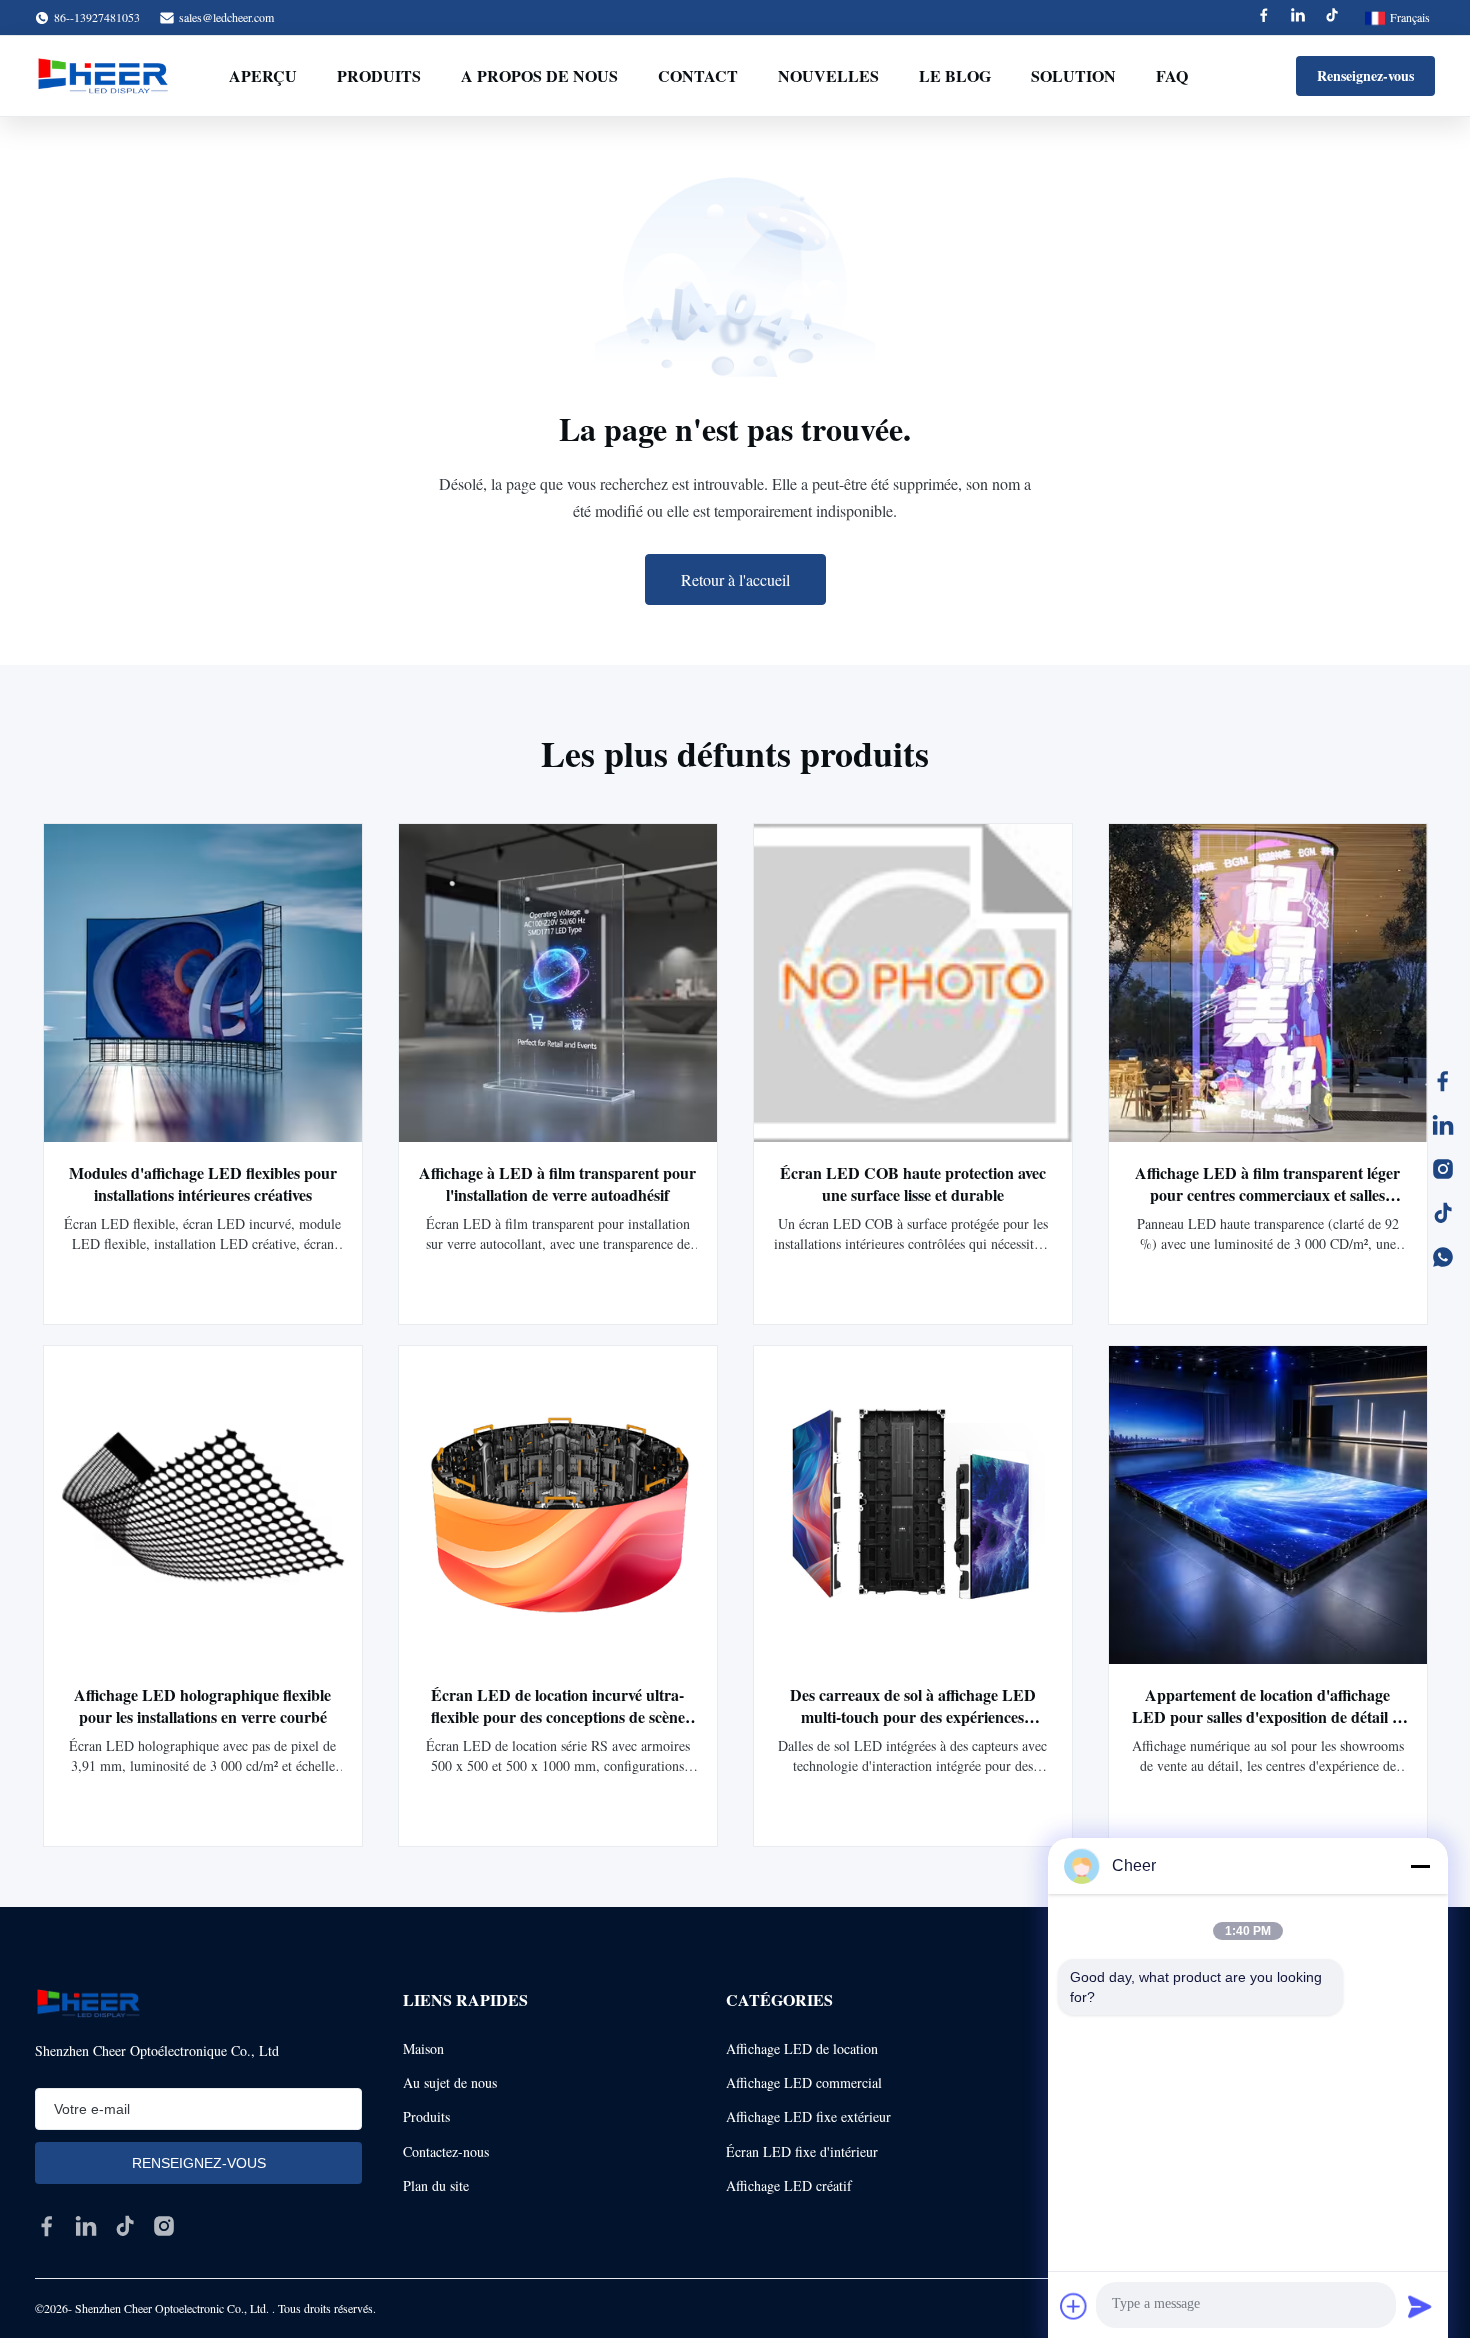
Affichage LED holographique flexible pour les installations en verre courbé (202, 1705)
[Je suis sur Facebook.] (1443, 1081)
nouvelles (828, 75)
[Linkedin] (1298, 17)
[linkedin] (86, 2226)
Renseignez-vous (1365, 75)
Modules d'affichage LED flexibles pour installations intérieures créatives (203, 1183)
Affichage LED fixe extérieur (808, 2116)
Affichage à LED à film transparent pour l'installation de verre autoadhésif (557, 1183)
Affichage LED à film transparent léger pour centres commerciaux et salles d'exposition (1267, 1194)
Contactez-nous (446, 2151)
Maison (423, 2048)
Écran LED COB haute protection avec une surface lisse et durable (913, 1183)
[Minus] (1420, 1866)
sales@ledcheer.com (226, 17)
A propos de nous (539, 75)
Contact (698, 75)
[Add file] (1074, 2306)
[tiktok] (125, 2226)
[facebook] (47, 2226)
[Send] (1420, 2306)
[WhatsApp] (1443, 1257)
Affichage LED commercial (804, 2082)
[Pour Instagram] (1443, 1169)
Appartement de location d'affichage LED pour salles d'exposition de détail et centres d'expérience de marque (1268, 1716)
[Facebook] (1264, 17)
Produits (379, 75)
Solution (1073, 75)
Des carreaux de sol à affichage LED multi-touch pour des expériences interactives (913, 1716)
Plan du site (436, 2185)
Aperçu (263, 75)
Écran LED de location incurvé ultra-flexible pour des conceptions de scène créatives (558, 1716)
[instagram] (164, 2226)
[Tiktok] (1332, 17)
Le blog (955, 75)
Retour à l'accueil (735, 579)
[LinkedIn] (1443, 1125)
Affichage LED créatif (789, 2185)
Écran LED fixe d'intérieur (802, 2151)
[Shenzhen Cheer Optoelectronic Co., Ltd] (103, 76)
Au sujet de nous (450, 2082)
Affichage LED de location (802, 2048)
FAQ (1172, 75)
